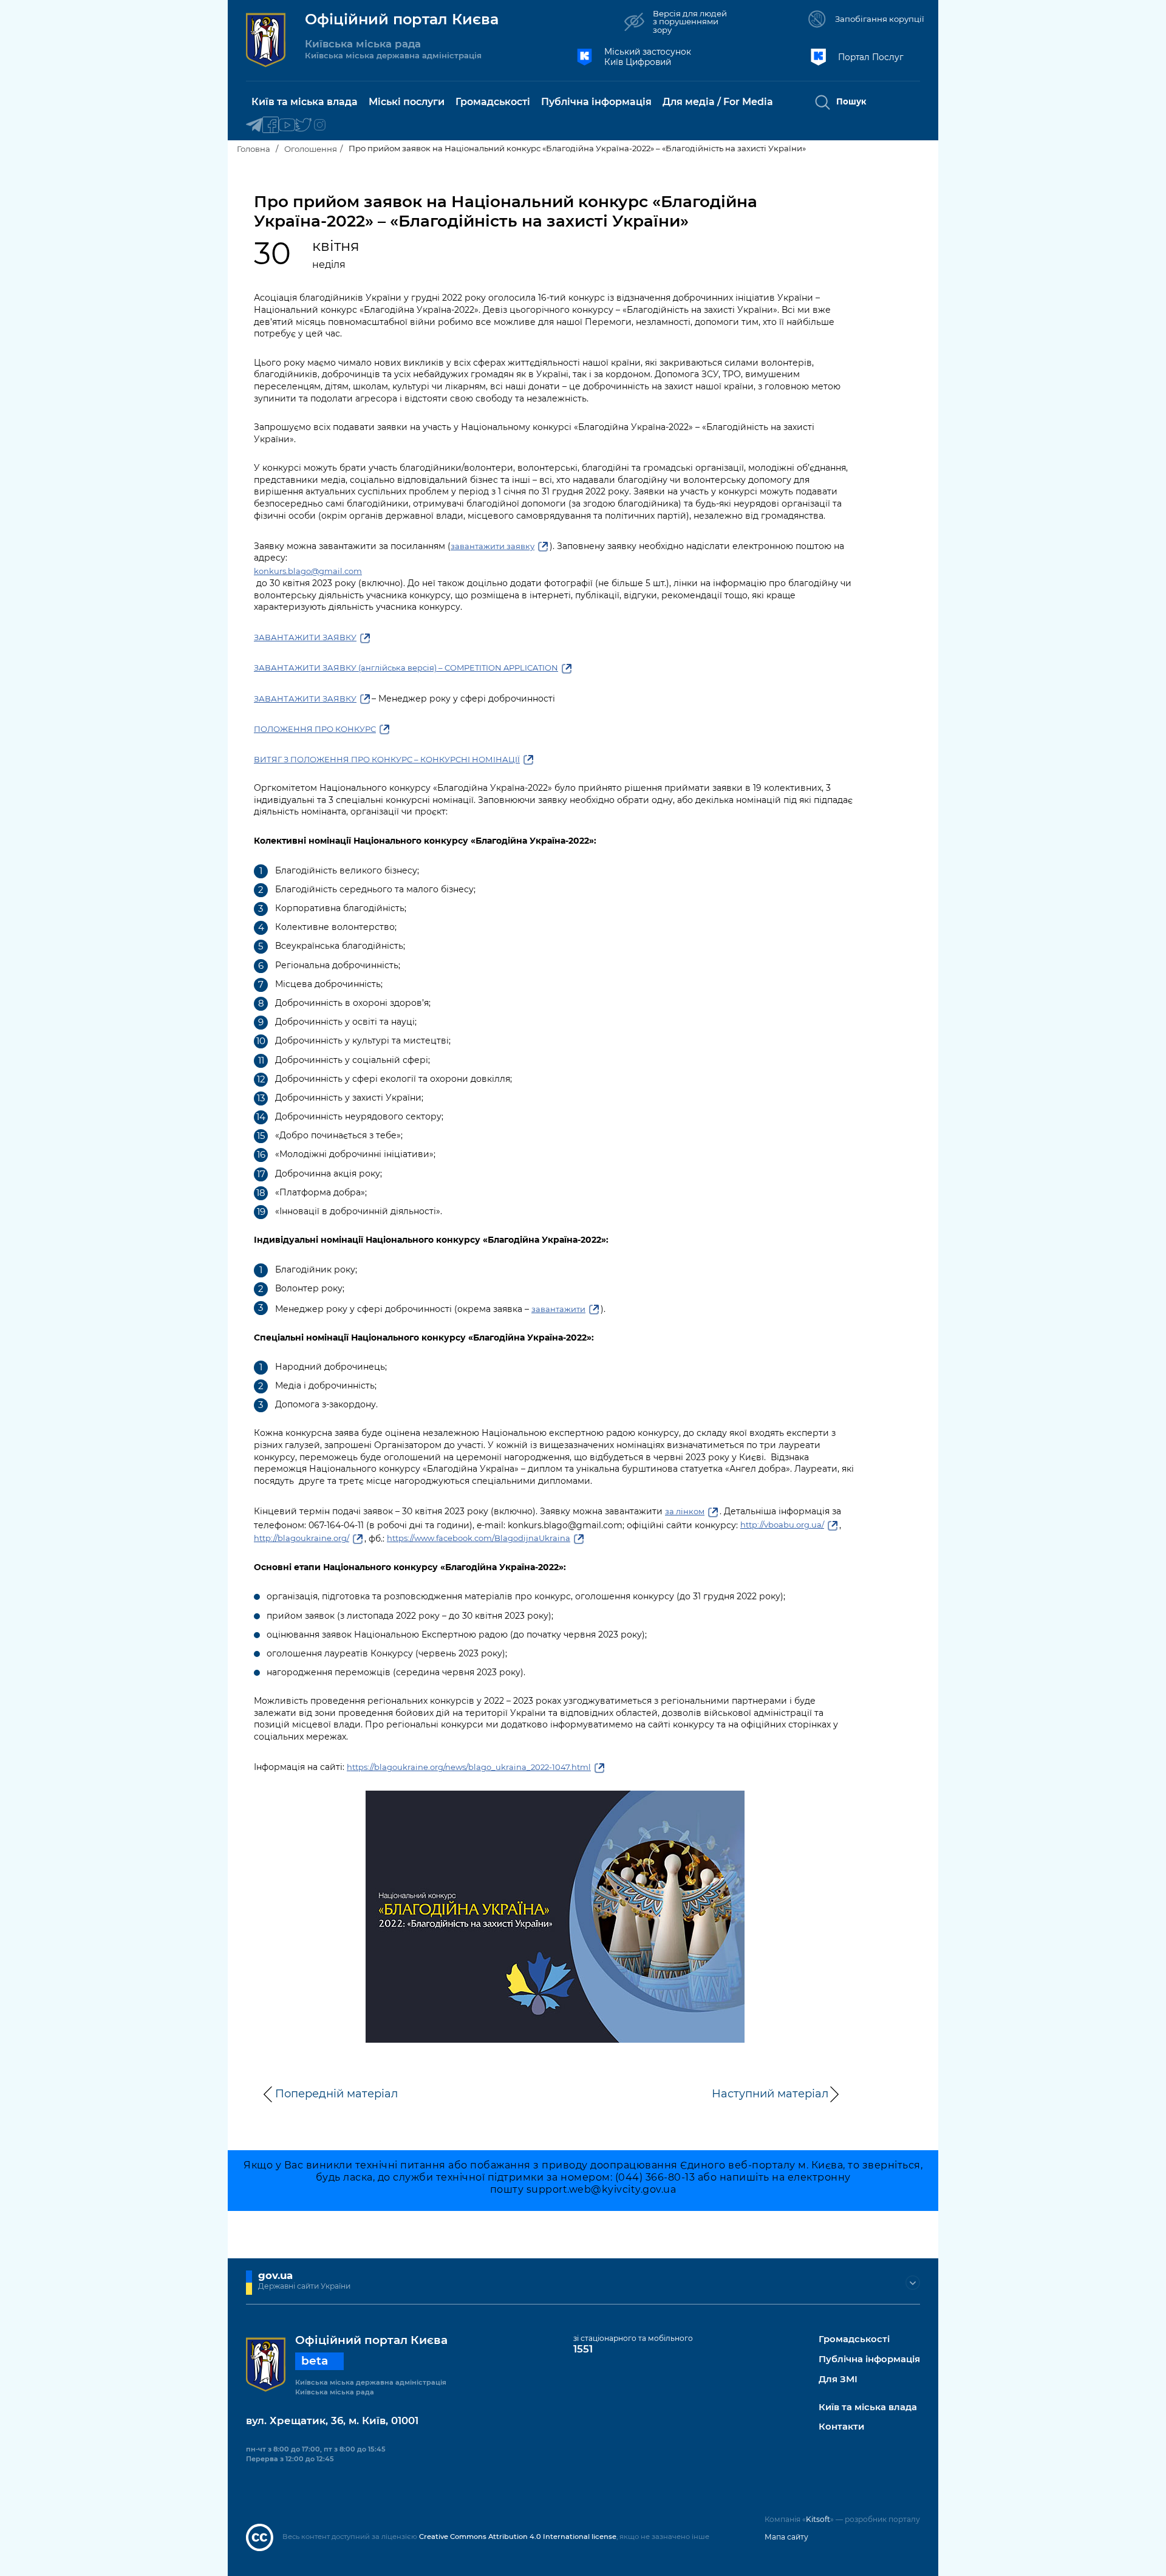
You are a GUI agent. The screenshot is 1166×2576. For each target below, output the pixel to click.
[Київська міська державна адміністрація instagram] (320, 125)
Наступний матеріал (770, 2094)
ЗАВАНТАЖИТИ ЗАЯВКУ (305, 637)
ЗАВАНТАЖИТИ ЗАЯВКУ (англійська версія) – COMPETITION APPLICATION (406, 668)
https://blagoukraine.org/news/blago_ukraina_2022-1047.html (469, 1767)
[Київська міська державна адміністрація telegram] (254, 125)
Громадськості (854, 2339)
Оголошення (311, 149)
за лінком (685, 1511)
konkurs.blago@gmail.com (308, 571)
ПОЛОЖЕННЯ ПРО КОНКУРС (315, 729)
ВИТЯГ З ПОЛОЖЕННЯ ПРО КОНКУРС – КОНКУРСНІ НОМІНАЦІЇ (387, 759)
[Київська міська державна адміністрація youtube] (287, 125)
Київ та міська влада (868, 2407)
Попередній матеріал (336, 2094)
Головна (254, 149)
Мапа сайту (786, 2537)
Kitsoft (818, 2519)
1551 (583, 2349)
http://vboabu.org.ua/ (782, 1525)
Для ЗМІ (838, 2380)
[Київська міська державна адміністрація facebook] (271, 125)
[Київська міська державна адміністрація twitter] (303, 125)
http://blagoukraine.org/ (302, 1538)
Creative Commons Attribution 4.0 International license (518, 2537)
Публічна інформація (869, 2359)
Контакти (841, 2427)
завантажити (558, 1309)
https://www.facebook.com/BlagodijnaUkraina (479, 1538)
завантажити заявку (493, 546)
